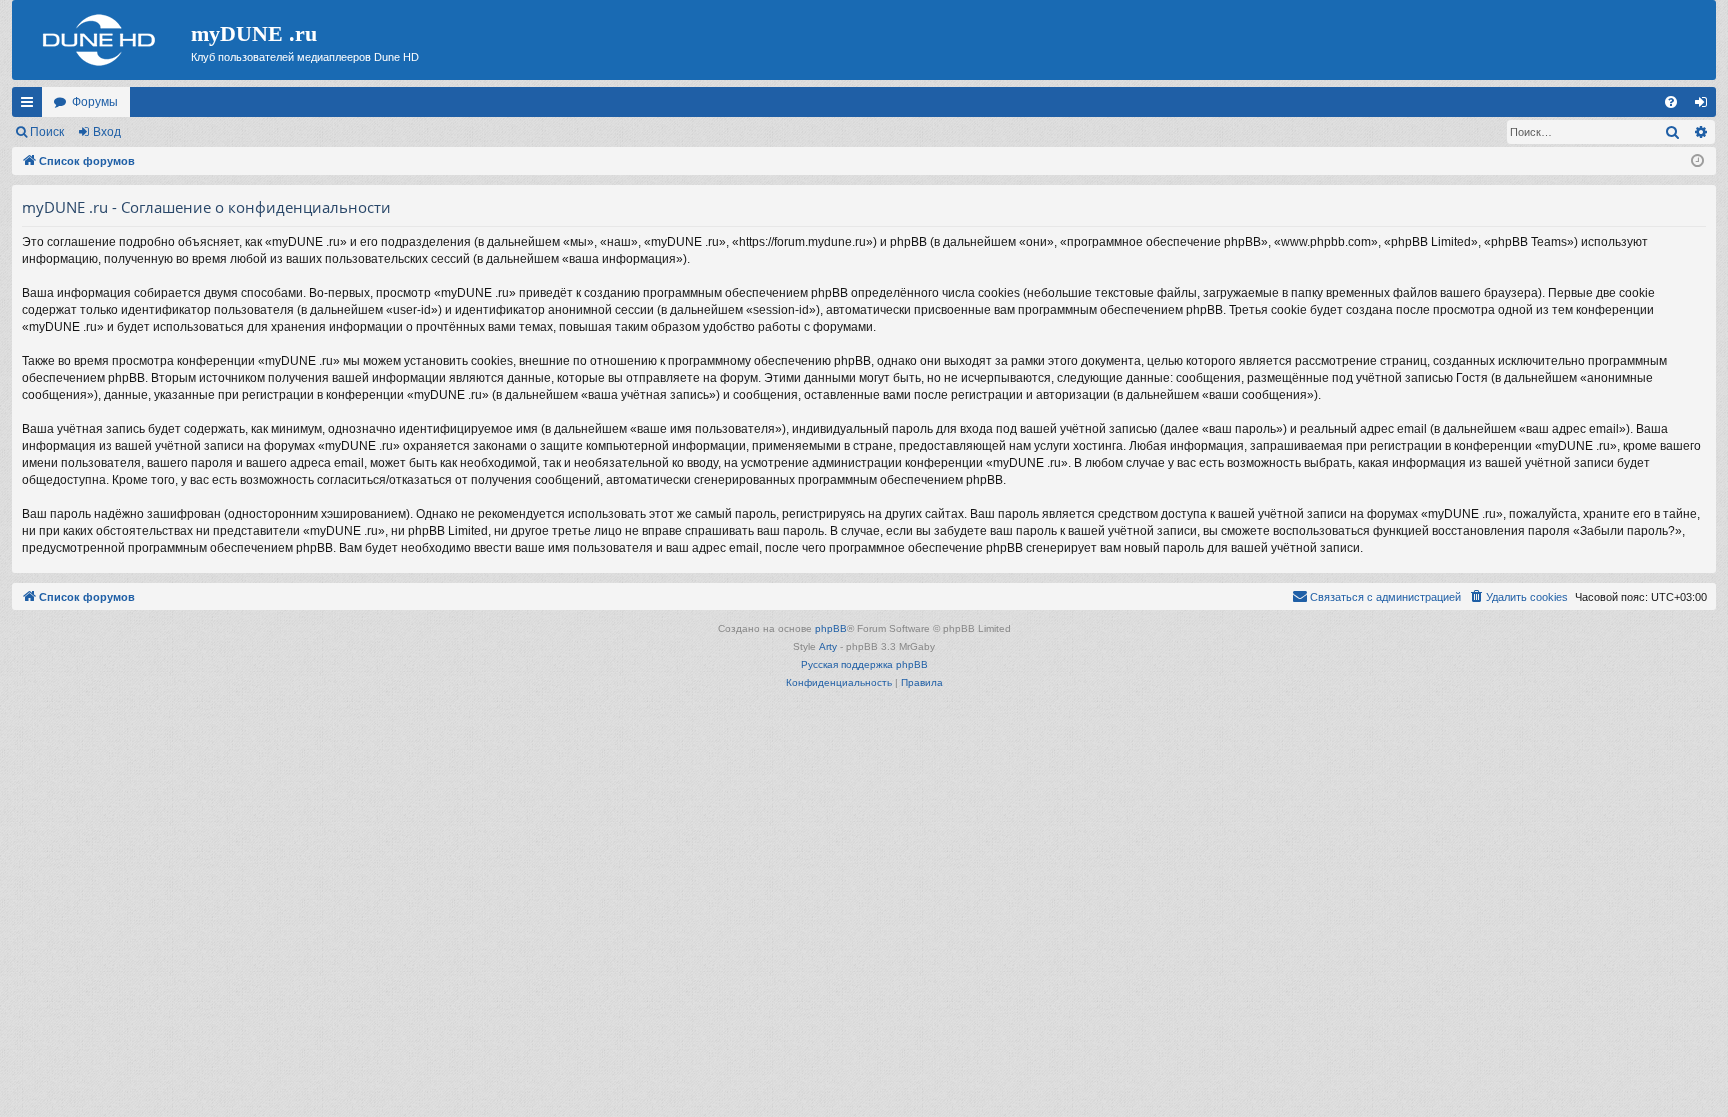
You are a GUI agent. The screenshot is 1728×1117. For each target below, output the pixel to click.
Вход (107, 132)
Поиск (47, 132)
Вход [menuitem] (1705, 106)
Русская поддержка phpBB (864, 664)
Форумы (95, 102)
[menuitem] (1671, 102)
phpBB (831, 628)
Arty (828, 646)
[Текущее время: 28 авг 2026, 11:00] (1697, 161)
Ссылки (31, 106)
